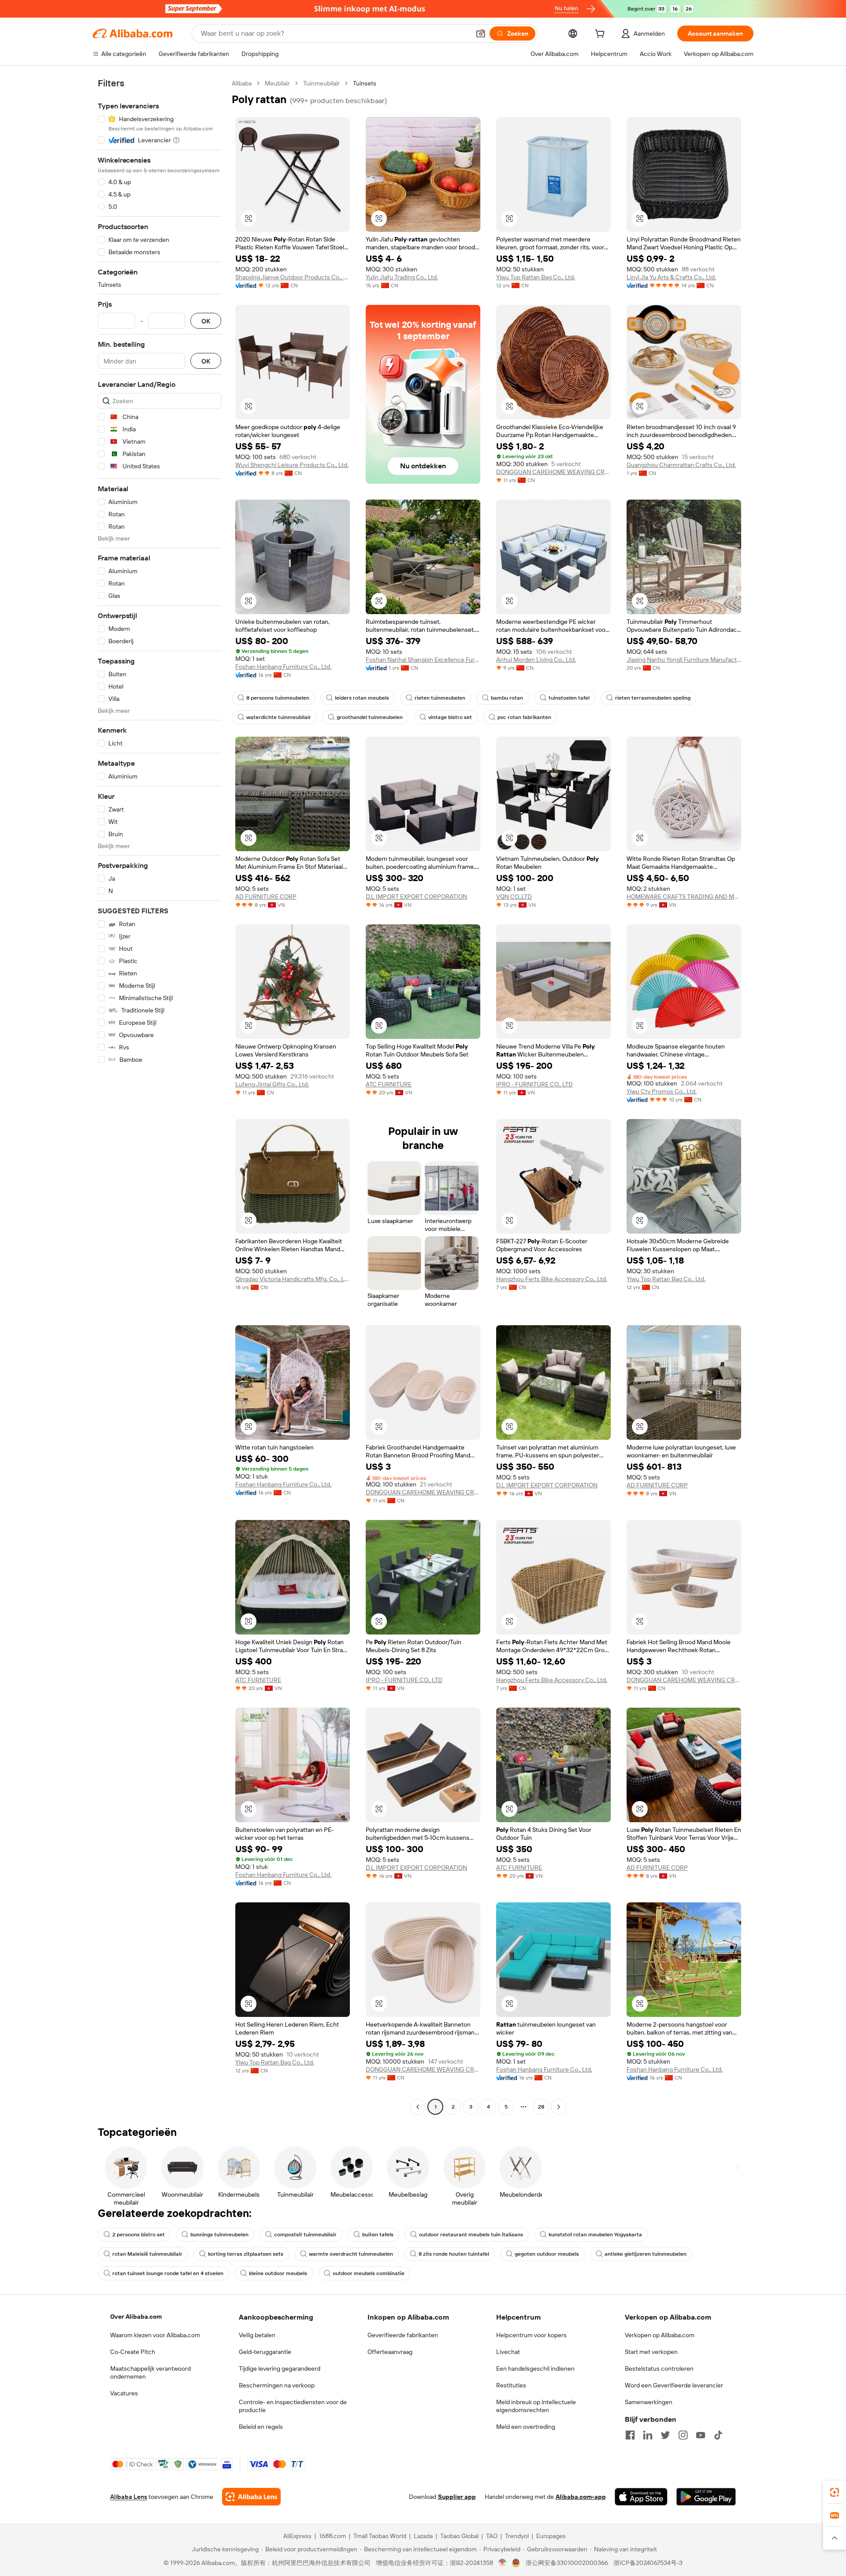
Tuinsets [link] (365, 83)
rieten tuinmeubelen (440, 698)
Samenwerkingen (649, 2402)
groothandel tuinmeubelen (370, 717)
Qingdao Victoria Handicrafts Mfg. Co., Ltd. (293, 1279)
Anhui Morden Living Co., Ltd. (536, 660)
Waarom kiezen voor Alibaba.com (155, 2335)
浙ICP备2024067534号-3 (648, 2563)
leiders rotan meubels (362, 698)
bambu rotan (507, 698)
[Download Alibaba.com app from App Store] (641, 2497)
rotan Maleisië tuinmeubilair (147, 2254)
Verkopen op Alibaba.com (660, 2335)
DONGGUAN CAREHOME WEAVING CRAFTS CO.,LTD (553, 472)
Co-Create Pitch (133, 2352)
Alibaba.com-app (581, 2497)
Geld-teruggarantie (265, 2352)
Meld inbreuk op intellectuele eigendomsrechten (536, 2406)
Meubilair (277, 83)
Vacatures (124, 2393)
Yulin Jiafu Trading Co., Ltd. (402, 277)
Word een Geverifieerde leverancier (674, 2385)
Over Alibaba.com (136, 2317)
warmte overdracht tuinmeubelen (351, 2254)
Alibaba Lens (129, 2497)
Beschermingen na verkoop (277, 2385)
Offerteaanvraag (390, 2352)
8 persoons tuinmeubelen (278, 698)
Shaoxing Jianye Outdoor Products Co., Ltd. (293, 277)
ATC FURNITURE (389, 1084)
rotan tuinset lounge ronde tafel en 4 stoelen (168, 2273)
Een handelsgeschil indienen (535, 2368)
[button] (481, 33)
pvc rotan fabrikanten (524, 717)
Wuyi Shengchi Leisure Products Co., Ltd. (292, 465)
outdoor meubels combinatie (369, 2273)
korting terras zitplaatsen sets (246, 2254)
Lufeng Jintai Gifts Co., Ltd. (272, 1084)
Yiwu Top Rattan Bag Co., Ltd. (536, 277)
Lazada (423, 2536)
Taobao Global (459, 2536)
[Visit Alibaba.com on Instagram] (683, 2435)
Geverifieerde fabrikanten (403, 2335)
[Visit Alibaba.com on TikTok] (718, 2435)
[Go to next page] (559, 2107)
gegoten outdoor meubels (547, 2254)
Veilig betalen (257, 2335)
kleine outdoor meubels (278, 2273)
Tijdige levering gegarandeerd (280, 2368)
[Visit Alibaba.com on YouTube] (701, 2435)
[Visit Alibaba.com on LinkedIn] (648, 2435)
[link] (835, 2492)
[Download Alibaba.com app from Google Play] (706, 2497)
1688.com (332, 2536)
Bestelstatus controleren (659, 2368)
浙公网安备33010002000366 (567, 2563)
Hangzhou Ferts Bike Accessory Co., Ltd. (552, 1279)
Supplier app (457, 2497)
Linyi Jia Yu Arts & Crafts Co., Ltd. (671, 277)
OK (206, 321)
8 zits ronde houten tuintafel (454, 2254)
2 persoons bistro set (139, 2235)
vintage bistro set (450, 717)
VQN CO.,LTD (514, 897)
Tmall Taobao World (380, 2536)
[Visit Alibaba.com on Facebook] (630, 2435)
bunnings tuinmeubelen (219, 2235)
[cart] (601, 35)
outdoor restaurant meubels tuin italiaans (471, 2235)
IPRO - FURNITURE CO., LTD (534, 1084)
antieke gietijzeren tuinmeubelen (646, 2254)
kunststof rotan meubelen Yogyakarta (595, 2235)
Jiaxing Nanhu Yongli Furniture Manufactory (684, 660)
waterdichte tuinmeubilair (279, 717)
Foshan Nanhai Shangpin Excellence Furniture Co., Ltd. (423, 660)
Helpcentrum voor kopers (531, 2335)
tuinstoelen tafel (569, 698)
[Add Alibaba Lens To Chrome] (251, 2497)
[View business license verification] (503, 2563)
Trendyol (517, 2536)
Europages (551, 2536)
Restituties (511, 2385)
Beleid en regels (261, 2427)
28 (541, 2107)
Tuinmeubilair (321, 83)
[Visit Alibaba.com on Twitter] (665, 2435)
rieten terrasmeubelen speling (653, 698)
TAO (492, 2536)
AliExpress (297, 2536)
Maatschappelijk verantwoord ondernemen (150, 2372)
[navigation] (160, 1096)
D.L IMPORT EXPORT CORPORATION (416, 897)
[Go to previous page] (418, 2107)
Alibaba (242, 83)
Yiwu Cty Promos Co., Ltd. (662, 1091)
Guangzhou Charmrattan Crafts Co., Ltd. (681, 465)
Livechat (508, 2352)
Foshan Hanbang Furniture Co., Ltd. (283, 667)
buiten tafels (378, 2235)
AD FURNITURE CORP (266, 897)
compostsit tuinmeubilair (305, 2235)
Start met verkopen (651, 2352)
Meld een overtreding (526, 2427)
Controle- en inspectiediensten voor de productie (293, 2406)
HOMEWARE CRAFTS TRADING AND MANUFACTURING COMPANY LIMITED (684, 897)
